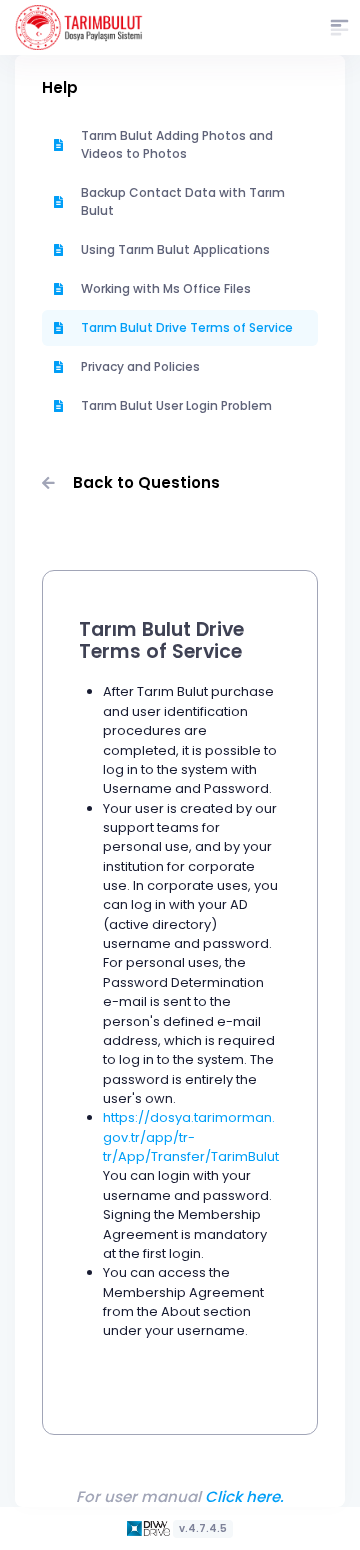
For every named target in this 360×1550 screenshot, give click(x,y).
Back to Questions (146, 482)
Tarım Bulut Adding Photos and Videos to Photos (177, 144)
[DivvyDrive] (79, 27)
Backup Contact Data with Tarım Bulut (183, 201)
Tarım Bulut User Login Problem (176, 405)
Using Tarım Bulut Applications (175, 249)
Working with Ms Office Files (166, 288)
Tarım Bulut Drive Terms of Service (187, 327)
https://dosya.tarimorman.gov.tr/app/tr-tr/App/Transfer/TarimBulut (191, 1137)
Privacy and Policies (140, 366)
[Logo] (150, 1527)
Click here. (244, 1496)
